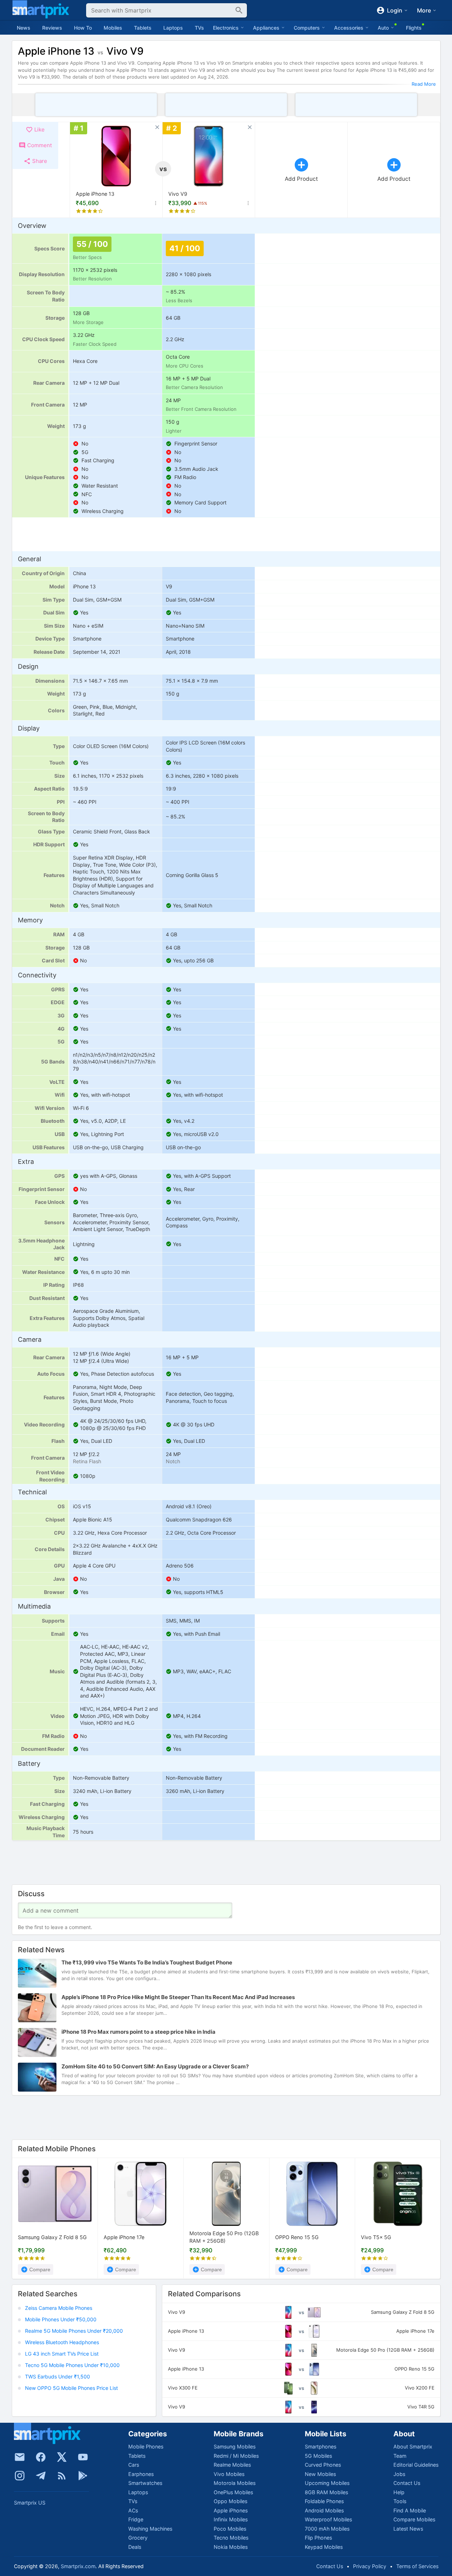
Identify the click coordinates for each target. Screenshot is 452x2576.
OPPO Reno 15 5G (297, 2237)
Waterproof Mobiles (328, 2519)
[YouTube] (83, 2457)
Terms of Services (417, 2566)
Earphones (141, 2474)
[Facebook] (41, 2457)
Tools (400, 2501)
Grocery (138, 2538)
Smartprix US (30, 2503)
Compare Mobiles (414, 2519)
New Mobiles (320, 2474)
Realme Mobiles (232, 2465)
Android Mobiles (324, 2510)
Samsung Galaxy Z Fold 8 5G (52, 2237)
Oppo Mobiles (230, 2501)
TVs (199, 28)
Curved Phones (323, 2465)
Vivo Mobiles (229, 2474)
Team (400, 2456)
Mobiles (113, 28)
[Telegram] (41, 2476)
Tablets (143, 28)
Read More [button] (424, 84)
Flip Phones (318, 2538)
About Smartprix (413, 2447)
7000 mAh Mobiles (327, 2529)
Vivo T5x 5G (376, 2237)
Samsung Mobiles (235, 2447)
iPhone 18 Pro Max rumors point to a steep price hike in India (138, 2032)
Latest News (408, 2529)
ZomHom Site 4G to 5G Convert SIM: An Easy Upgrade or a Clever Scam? (155, 2067)
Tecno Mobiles (231, 2538)
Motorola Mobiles (235, 2483)
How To (83, 28)
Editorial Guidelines (416, 2465)
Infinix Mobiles (231, 2519)
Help (399, 2492)
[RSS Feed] (62, 2476)
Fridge (136, 2519)
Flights (414, 28)
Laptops (173, 28)
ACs (133, 2510)
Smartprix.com (78, 2566)
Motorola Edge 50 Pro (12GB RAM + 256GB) (224, 2237)
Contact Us (407, 2483)
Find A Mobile (410, 2510)
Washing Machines (150, 2529)
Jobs (399, 2474)
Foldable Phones (324, 2501)
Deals (135, 2547)
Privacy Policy (370, 2566)
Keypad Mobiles (324, 2547)
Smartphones (321, 2447)
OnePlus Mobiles (233, 2492)
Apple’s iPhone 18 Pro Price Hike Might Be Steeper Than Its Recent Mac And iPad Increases (178, 1997)
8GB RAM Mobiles (326, 2492)
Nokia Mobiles (231, 2547)
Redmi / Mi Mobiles (236, 2456)
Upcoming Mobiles (327, 2483)
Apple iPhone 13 (95, 194)
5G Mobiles (318, 2456)
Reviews (52, 28)
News (24, 28)
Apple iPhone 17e (124, 2237)
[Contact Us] (20, 2457)
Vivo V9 (178, 194)
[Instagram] (20, 2476)
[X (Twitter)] (62, 2457)
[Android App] (83, 2476)
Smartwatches (145, 2483)
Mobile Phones (146, 2447)
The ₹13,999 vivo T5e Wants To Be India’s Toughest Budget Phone (147, 1963)
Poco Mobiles (230, 2529)
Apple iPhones (231, 2510)
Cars (134, 2465)
